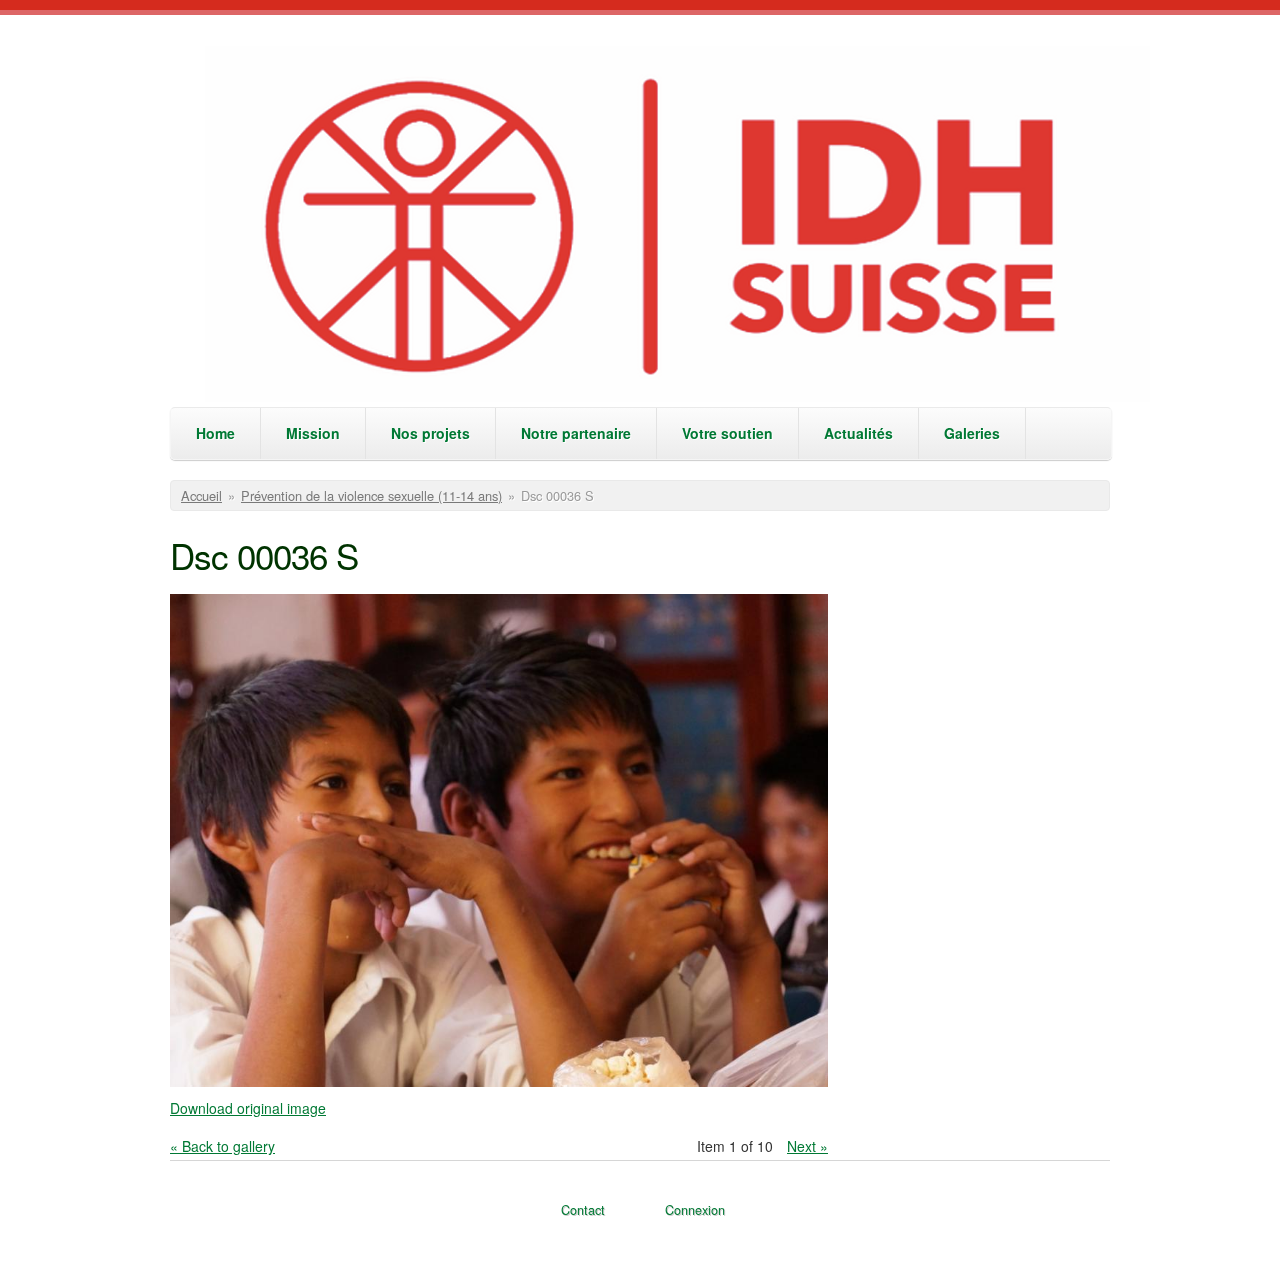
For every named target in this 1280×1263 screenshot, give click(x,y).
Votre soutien (727, 433)
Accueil (201, 495)
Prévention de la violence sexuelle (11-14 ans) (371, 495)
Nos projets (430, 433)
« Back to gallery (222, 1146)
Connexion (695, 1210)
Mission (313, 433)
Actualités (858, 433)
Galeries (972, 433)
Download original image (248, 1108)
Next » (807, 1146)
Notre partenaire (576, 433)
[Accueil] (679, 226)
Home (215, 433)
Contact (583, 1210)
